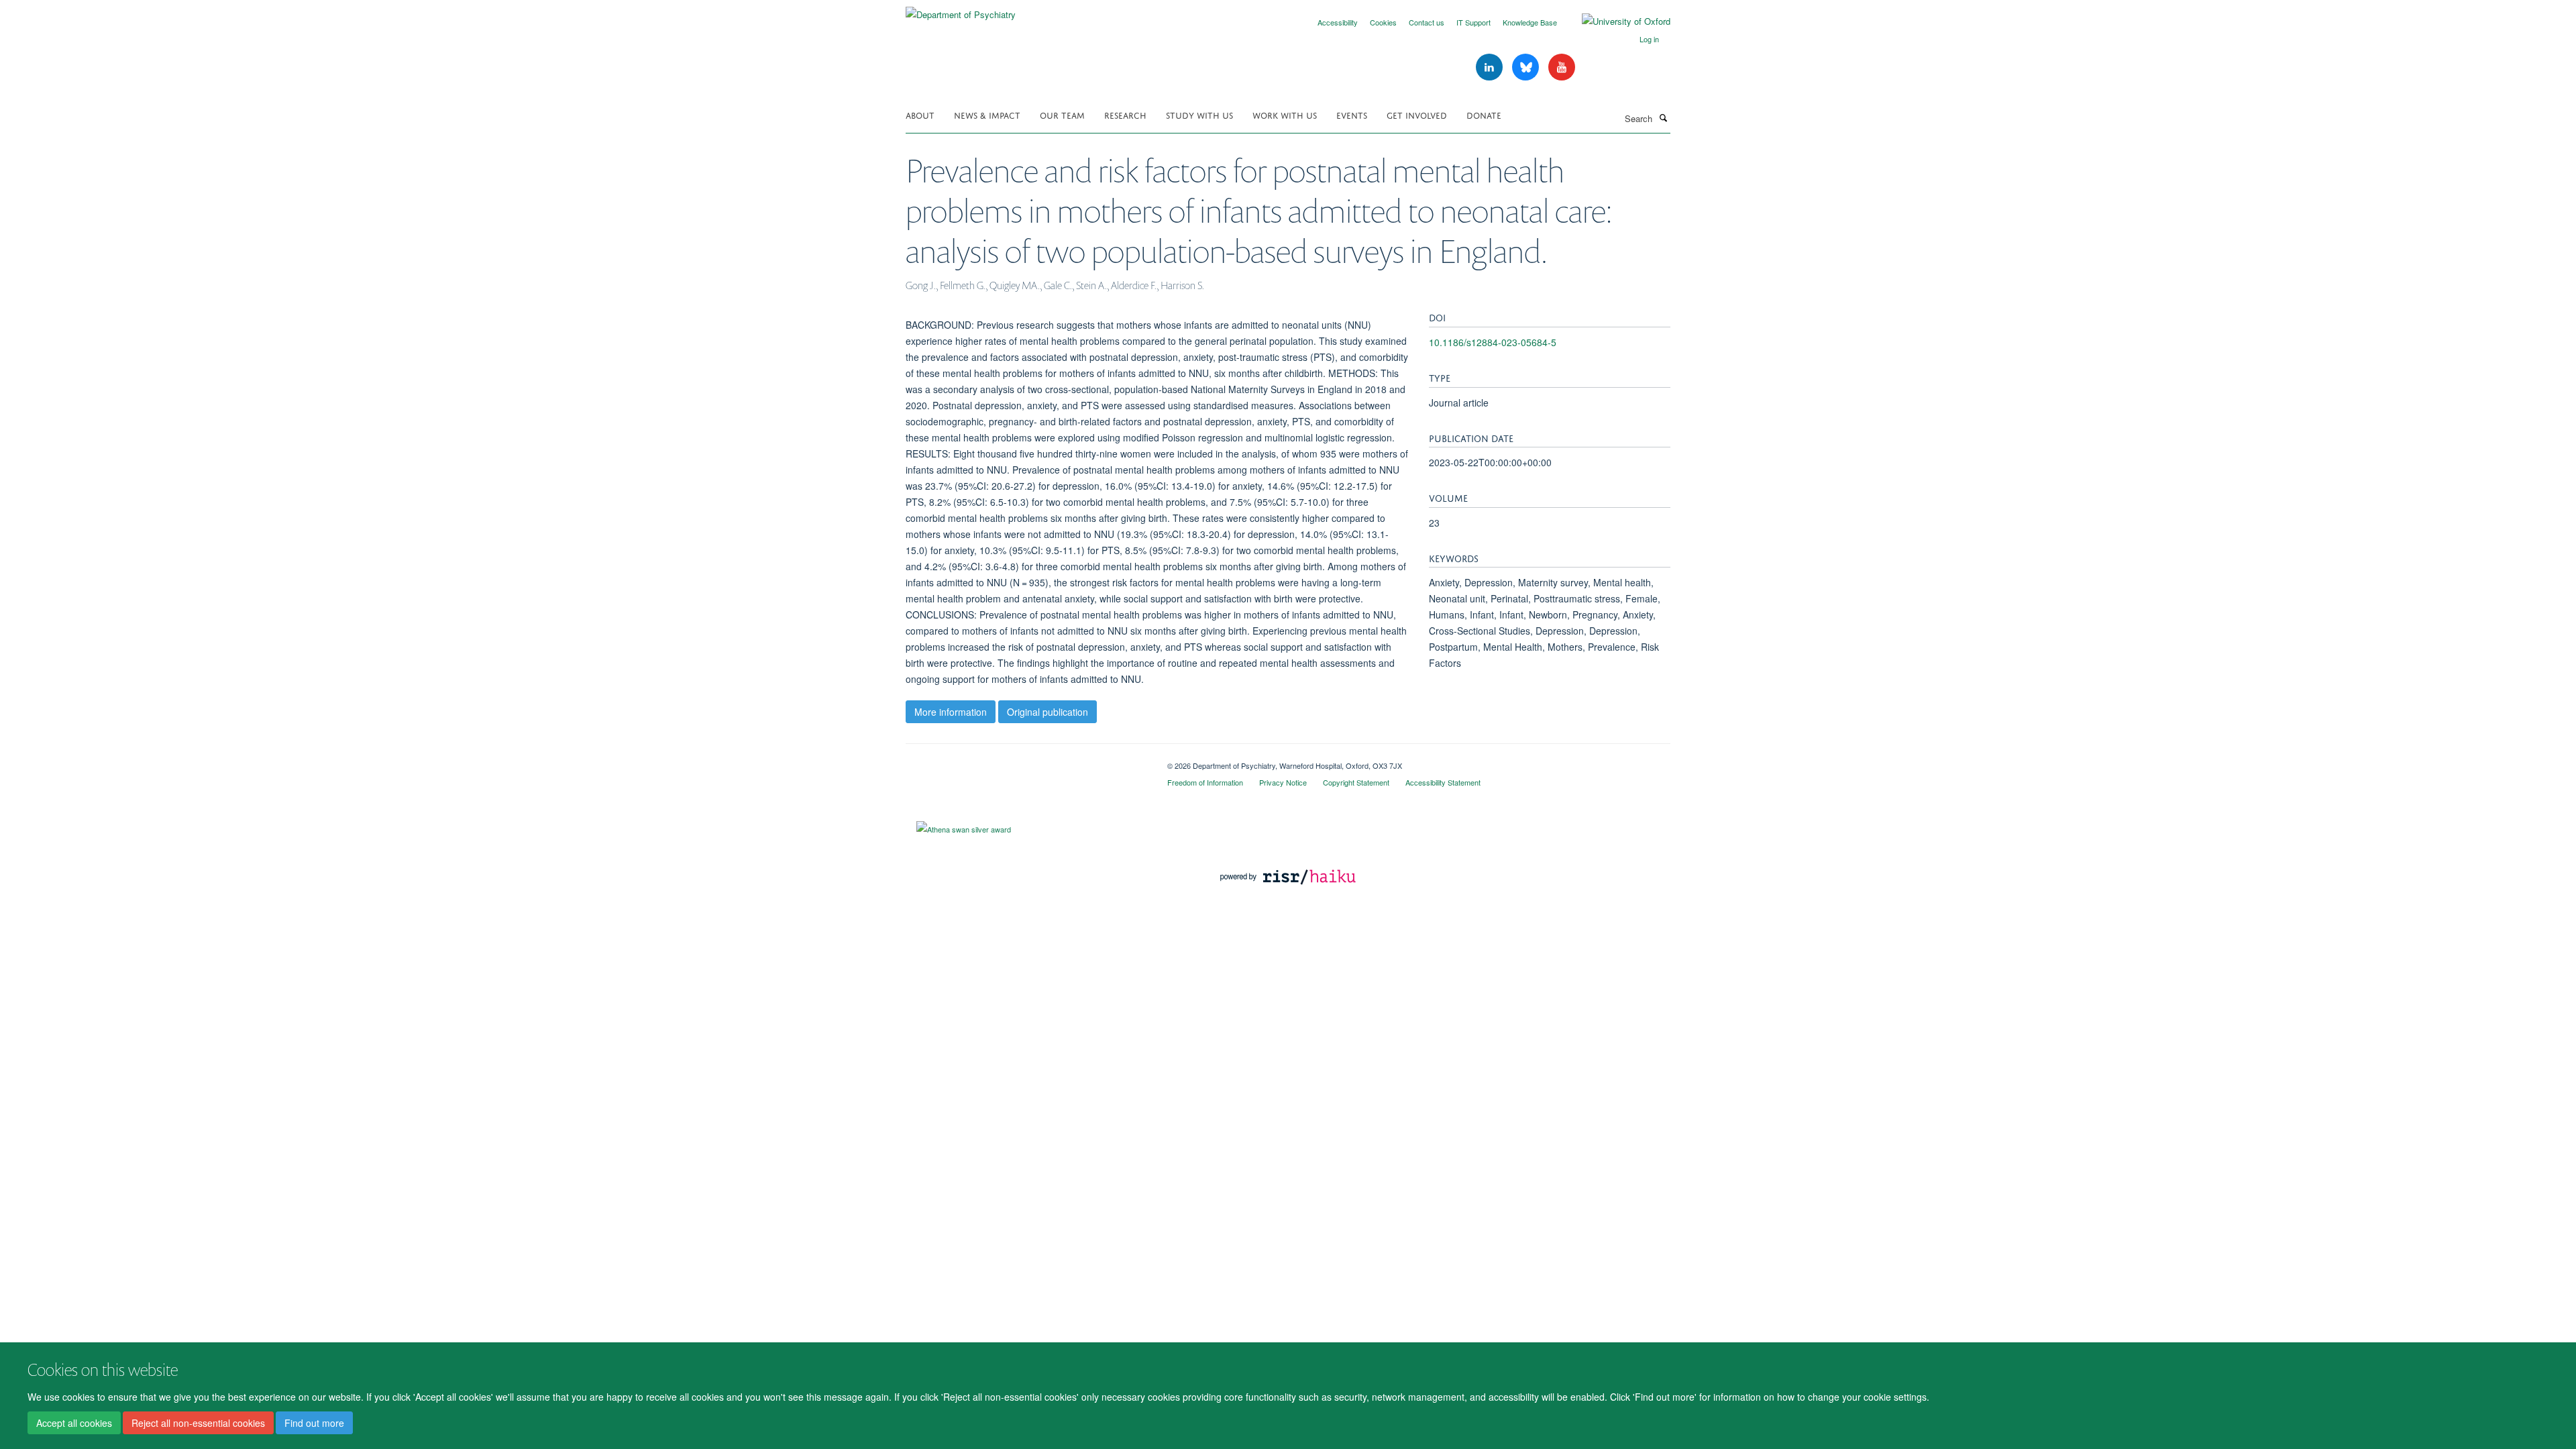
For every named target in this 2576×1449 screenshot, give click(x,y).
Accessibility (1338, 22)
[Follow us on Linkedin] (1491, 67)
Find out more (314, 1423)
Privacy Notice (1283, 782)
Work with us (1285, 114)
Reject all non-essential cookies (198, 1423)
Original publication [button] (1048, 712)
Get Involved (1417, 114)
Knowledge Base (1530, 22)
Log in (1649, 39)
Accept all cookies (74, 1423)
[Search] (1663, 117)
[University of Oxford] (1616, 21)
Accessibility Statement (1443, 782)
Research (1125, 114)
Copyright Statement (1356, 782)
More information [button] (951, 712)
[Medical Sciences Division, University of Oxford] (1026, 761)
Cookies (1383, 22)
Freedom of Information (1205, 782)
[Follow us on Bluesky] (1527, 67)
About (920, 114)
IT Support (1473, 22)
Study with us (1199, 114)
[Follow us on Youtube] (1562, 67)
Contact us (1427, 22)
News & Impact (987, 114)
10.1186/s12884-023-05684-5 (1493, 342)
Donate (1484, 114)
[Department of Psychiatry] (961, 10)
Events (1352, 114)
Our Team (1062, 114)
